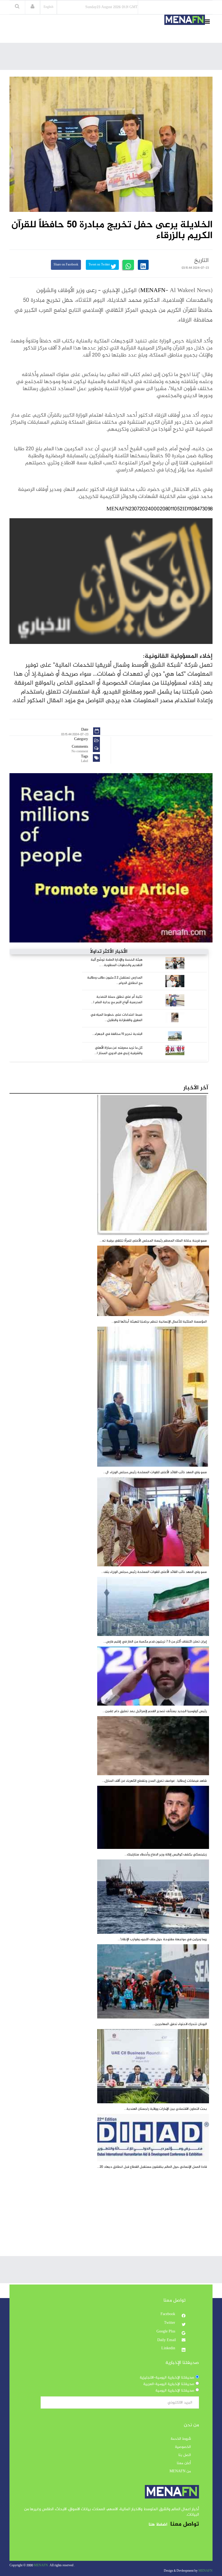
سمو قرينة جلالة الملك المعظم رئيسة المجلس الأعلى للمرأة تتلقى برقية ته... (153, 1241)
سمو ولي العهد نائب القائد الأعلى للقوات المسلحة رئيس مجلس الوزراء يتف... (154, 1572)
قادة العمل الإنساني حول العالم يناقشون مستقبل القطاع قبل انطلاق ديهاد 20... (152, 2167)
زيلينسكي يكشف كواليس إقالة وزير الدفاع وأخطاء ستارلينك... (166, 1855)
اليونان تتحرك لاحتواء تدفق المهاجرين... (180, 2024)
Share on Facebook (66, 265)
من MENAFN (180, 2471)
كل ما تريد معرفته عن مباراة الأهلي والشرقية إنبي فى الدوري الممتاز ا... (118, 1051)
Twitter (170, 2323)
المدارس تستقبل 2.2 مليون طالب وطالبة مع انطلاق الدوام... (115, 980)
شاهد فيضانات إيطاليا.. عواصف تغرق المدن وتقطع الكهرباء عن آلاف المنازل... (154, 1781)
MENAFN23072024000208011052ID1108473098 (159, 509)
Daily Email (167, 2340)
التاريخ (201, 261)
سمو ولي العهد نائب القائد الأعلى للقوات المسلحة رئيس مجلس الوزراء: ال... (155, 1472)
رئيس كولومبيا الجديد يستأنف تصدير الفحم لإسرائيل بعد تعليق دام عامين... (155, 1711)
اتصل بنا (185, 2455)
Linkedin (169, 2348)
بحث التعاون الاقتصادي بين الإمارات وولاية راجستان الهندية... (165, 2109)
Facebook (168, 2314)
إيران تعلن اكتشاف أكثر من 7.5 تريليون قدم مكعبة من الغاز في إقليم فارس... (155, 1642)
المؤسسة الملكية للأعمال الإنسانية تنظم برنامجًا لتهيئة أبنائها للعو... (159, 1322)
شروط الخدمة (181, 2439)
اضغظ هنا (158, 2525)
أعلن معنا (184, 2463)
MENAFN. (41, 2566)
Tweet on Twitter (100, 265)
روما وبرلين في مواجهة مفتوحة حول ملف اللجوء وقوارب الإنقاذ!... (162, 1939)
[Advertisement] (114, 58)
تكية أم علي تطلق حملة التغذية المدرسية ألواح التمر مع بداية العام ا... (117, 1000)
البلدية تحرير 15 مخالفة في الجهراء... (117, 1034)
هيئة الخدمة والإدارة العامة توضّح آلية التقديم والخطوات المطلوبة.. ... (117, 963)
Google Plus (166, 2332)
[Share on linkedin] (143, 265)
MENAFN (153, 291)
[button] (32, 7)
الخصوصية (183, 2447)
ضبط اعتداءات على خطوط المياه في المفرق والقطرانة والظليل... (116, 1018)
